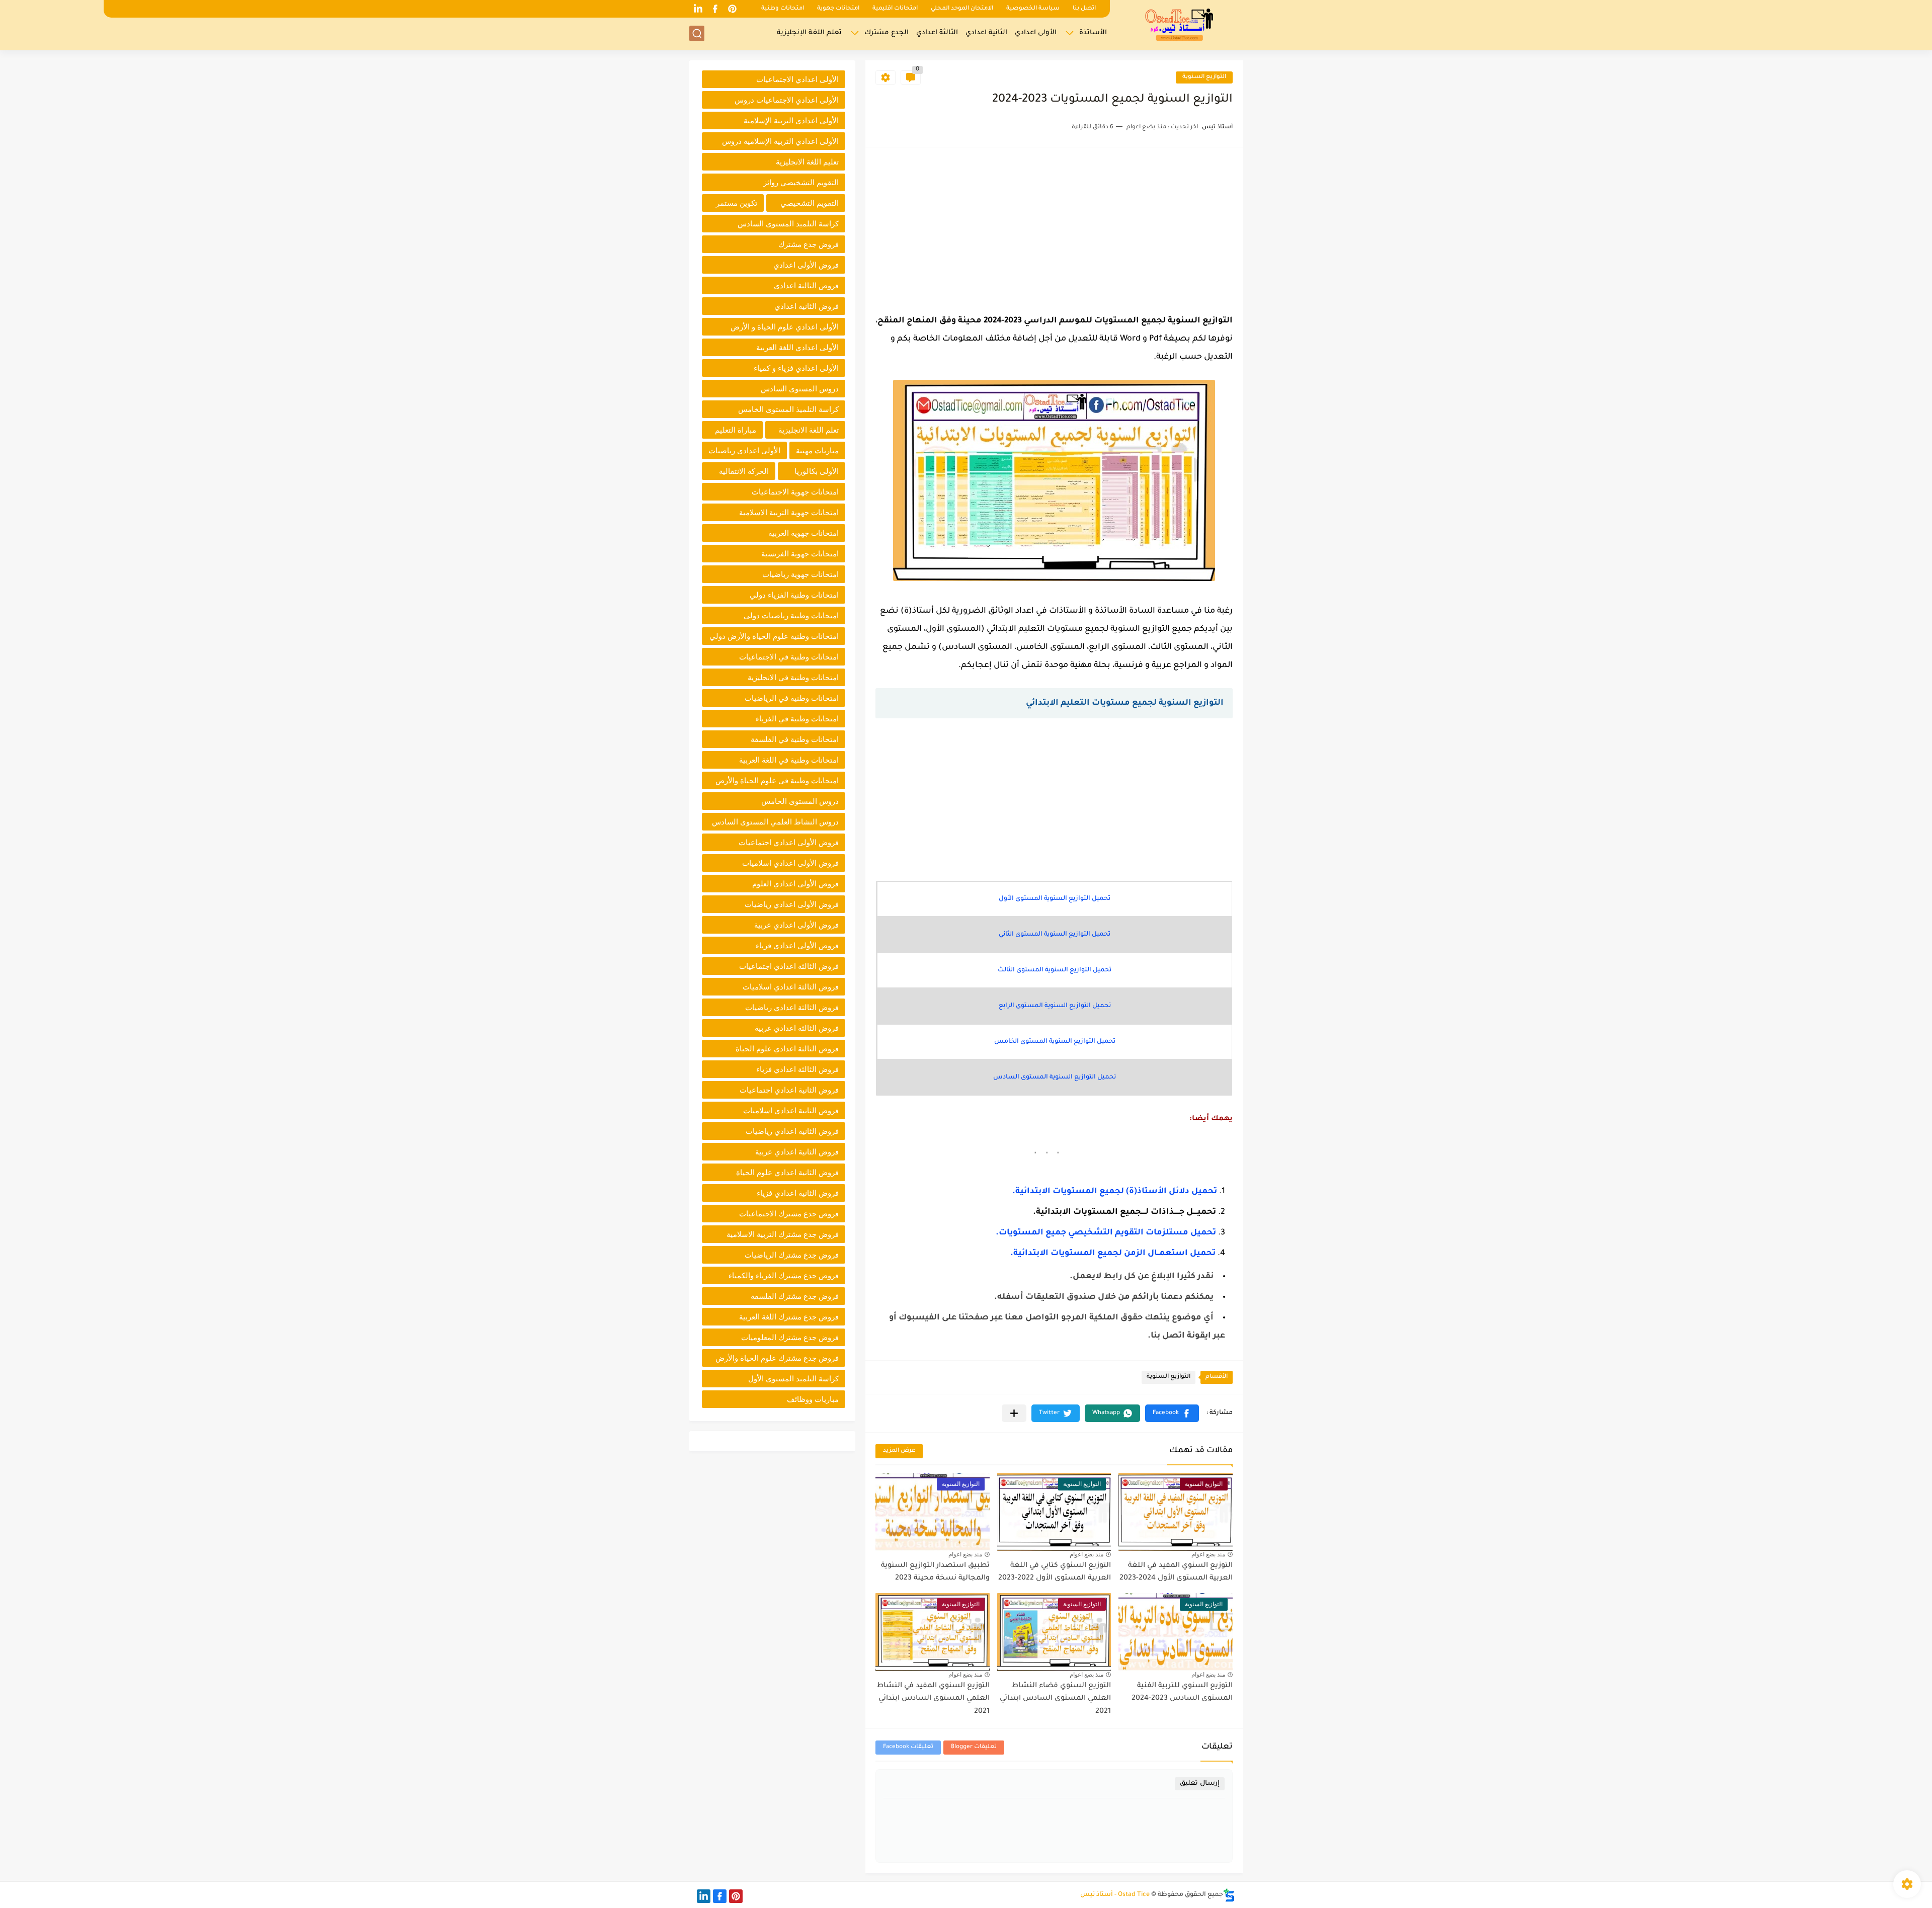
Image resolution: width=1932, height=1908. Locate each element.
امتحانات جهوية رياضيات (800, 574)
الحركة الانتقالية (744, 471)
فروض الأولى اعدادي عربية (796, 925)
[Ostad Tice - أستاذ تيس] (1180, 24)
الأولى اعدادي (1036, 33)
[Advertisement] (1054, 228)
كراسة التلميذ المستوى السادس (788, 224)
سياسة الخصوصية (1033, 9)
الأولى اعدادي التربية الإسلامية (791, 120)
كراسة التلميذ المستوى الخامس (788, 409)
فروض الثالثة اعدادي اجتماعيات (789, 966)
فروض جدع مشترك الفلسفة (795, 1296)
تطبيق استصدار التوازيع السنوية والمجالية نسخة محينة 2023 (935, 1572)
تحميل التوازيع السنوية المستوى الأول (1055, 899)
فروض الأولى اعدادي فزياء (797, 945)
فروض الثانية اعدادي (807, 306)
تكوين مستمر (737, 203)
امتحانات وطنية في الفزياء (797, 719)
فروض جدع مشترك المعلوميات (790, 1337)
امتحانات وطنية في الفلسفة (795, 739)
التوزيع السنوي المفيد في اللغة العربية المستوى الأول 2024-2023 (1176, 1572)
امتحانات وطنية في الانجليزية (793, 677)
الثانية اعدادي (986, 33)
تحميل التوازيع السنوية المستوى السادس (1055, 1077)
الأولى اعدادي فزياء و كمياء (796, 368)
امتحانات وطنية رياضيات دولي (791, 615)
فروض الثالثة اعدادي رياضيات (792, 1007)
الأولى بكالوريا (817, 471)
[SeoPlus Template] (1229, 1895)
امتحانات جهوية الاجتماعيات (795, 492)
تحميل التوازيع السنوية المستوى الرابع (1055, 1006)
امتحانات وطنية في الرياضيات (792, 698)
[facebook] (715, 9)
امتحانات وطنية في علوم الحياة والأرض (777, 780)
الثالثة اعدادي (937, 33)
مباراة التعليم (736, 430)
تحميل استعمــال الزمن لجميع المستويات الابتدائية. (1113, 1254)
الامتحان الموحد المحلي (962, 9)
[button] (1172, 1413)
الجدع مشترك (887, 33)
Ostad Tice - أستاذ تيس (1115, 1895)
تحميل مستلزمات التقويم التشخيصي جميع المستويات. (1106, 1233)
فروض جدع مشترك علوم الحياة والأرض (777, 1358)
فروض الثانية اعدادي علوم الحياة (787, 1172)
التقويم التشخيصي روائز (801, 182)
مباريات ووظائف (813, 1399)
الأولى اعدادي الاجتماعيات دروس (787, 100)
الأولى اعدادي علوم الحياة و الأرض (785, 327)
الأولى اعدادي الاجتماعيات (797, 79)
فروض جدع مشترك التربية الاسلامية (783, 1234)
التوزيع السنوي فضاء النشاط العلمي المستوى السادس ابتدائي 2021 (1055, 1699)
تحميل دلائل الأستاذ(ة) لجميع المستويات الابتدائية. (1115, 1192)
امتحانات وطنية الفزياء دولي (794, 595)
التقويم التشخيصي (810, 203)
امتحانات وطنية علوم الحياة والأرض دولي (774, 636)
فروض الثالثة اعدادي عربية (797, 1028)
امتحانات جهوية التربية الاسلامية (789, 512)
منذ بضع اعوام (1208, 1554)
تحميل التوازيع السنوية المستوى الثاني (1055, 935)
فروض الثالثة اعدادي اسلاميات (791, 987)
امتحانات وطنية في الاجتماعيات (789, 657)
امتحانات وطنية (783, 9)
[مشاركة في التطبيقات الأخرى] (1014, 1413)
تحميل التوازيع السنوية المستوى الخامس (1055, 1042)
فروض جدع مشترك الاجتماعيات (789, 1214)
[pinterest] (732, 9)
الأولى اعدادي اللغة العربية (797, 347)
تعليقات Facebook (908, 1747)
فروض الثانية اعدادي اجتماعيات (789, 1090)
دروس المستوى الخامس (800, 801)
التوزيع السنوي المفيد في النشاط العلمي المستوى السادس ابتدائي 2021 (933, 1699)
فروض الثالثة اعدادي (806, 285)
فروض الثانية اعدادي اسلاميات (791, 1110)
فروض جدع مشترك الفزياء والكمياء (784, 1275)
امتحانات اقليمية (895, 9)
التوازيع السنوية (1204, 77)
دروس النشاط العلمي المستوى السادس (775, 822)
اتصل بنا (1084, 9)
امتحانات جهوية (838, 9)
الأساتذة (1093, 33)
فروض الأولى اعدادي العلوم (795, 884)
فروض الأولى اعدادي (806, 265)
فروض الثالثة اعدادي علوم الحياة (787, 1049)
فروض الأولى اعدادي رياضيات (792, 904)
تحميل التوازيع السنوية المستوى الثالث (1055, 970)
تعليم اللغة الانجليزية (807, 162)
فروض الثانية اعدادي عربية (797, 1152)
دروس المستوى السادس (800, 389)
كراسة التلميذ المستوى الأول (793, 1379)
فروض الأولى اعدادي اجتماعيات (789, 842)
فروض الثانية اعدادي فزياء (798, 1193)
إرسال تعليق (1200, 1783)
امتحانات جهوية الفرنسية (800, 554)
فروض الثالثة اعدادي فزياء (797, 1069)
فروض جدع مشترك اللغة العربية (789, 1317)
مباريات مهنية (817, 450)
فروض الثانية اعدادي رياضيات (792, 1131)
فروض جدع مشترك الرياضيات (792, 1255)
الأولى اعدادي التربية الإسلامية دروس (780, 141)
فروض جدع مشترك (809, 244)
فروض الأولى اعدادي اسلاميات (790, 863)
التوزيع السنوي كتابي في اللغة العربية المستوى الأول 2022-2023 (1055, 1572)
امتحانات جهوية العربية (803, 533)
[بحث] (697, 33)
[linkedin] (698, 9)
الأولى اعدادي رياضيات (744, 450)
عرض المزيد (899, 1451)
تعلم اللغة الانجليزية (809, 430)
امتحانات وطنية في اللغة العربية (789, 760)
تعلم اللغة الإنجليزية (809, 33)
